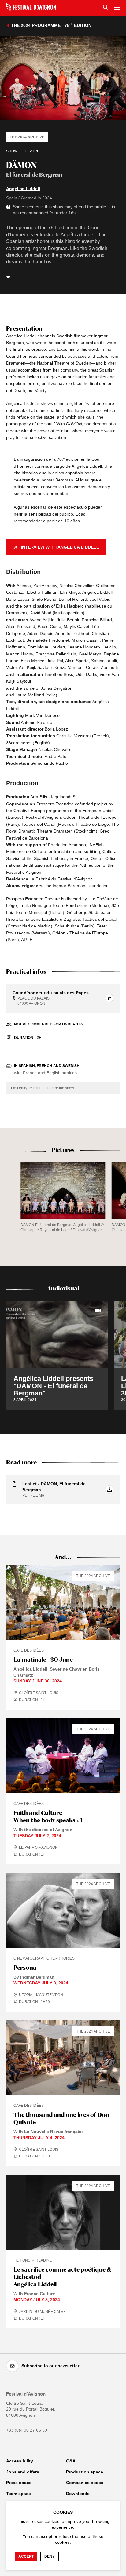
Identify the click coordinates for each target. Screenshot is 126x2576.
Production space (85, 2472)
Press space (19, 2483)
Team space (19, 2494)
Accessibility (20, 2461)
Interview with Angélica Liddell (60, 547)
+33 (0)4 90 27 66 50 (27, 2430)
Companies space (85, 2483)
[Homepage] (31, 7)
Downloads (78, 2494)
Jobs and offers (23, 2472)
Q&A (71, 2461)
